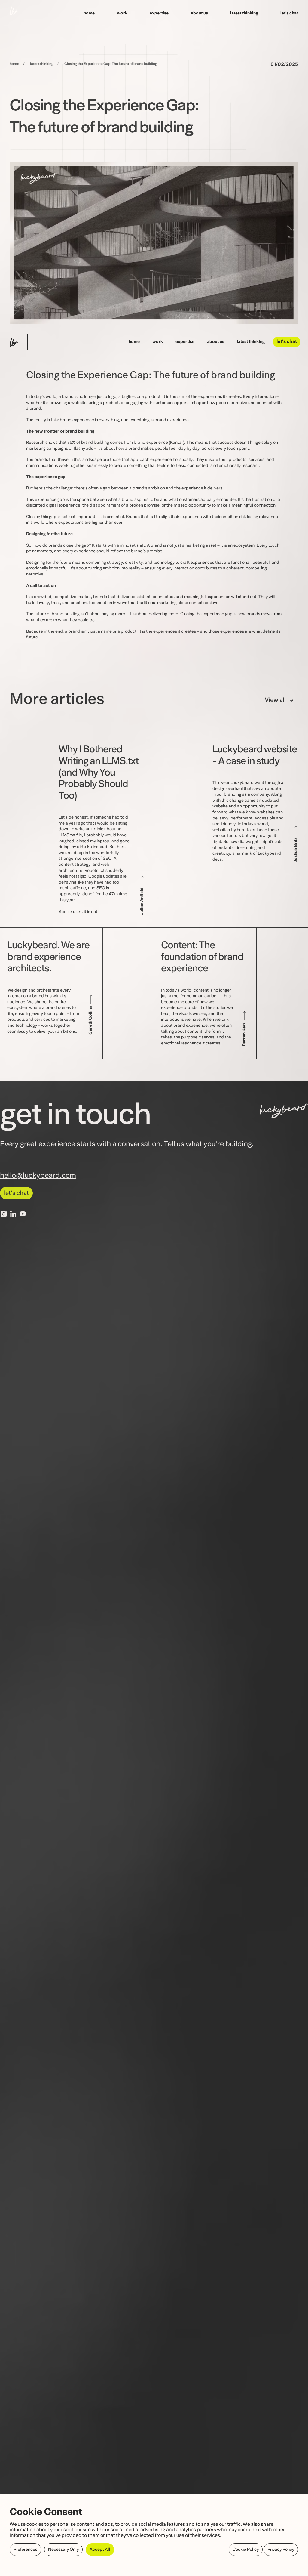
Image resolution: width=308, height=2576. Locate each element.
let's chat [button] (16, 1193)
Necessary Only (63, 2550)
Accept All (100, 2550)
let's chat (287, 342)
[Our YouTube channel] (23, 1214)
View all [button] (275, 700)
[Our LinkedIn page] (13, 1214)
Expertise (159, 13)
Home (89, 13)
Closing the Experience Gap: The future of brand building (111, 64)
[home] (14, 14)
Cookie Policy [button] (246, 2550)
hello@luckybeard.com (38, 1176)
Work (122, 13)
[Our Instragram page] (4, 1214)
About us (199, 13)
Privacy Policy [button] (281, 2550)
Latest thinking (244, 13)
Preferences (25, 2550)
